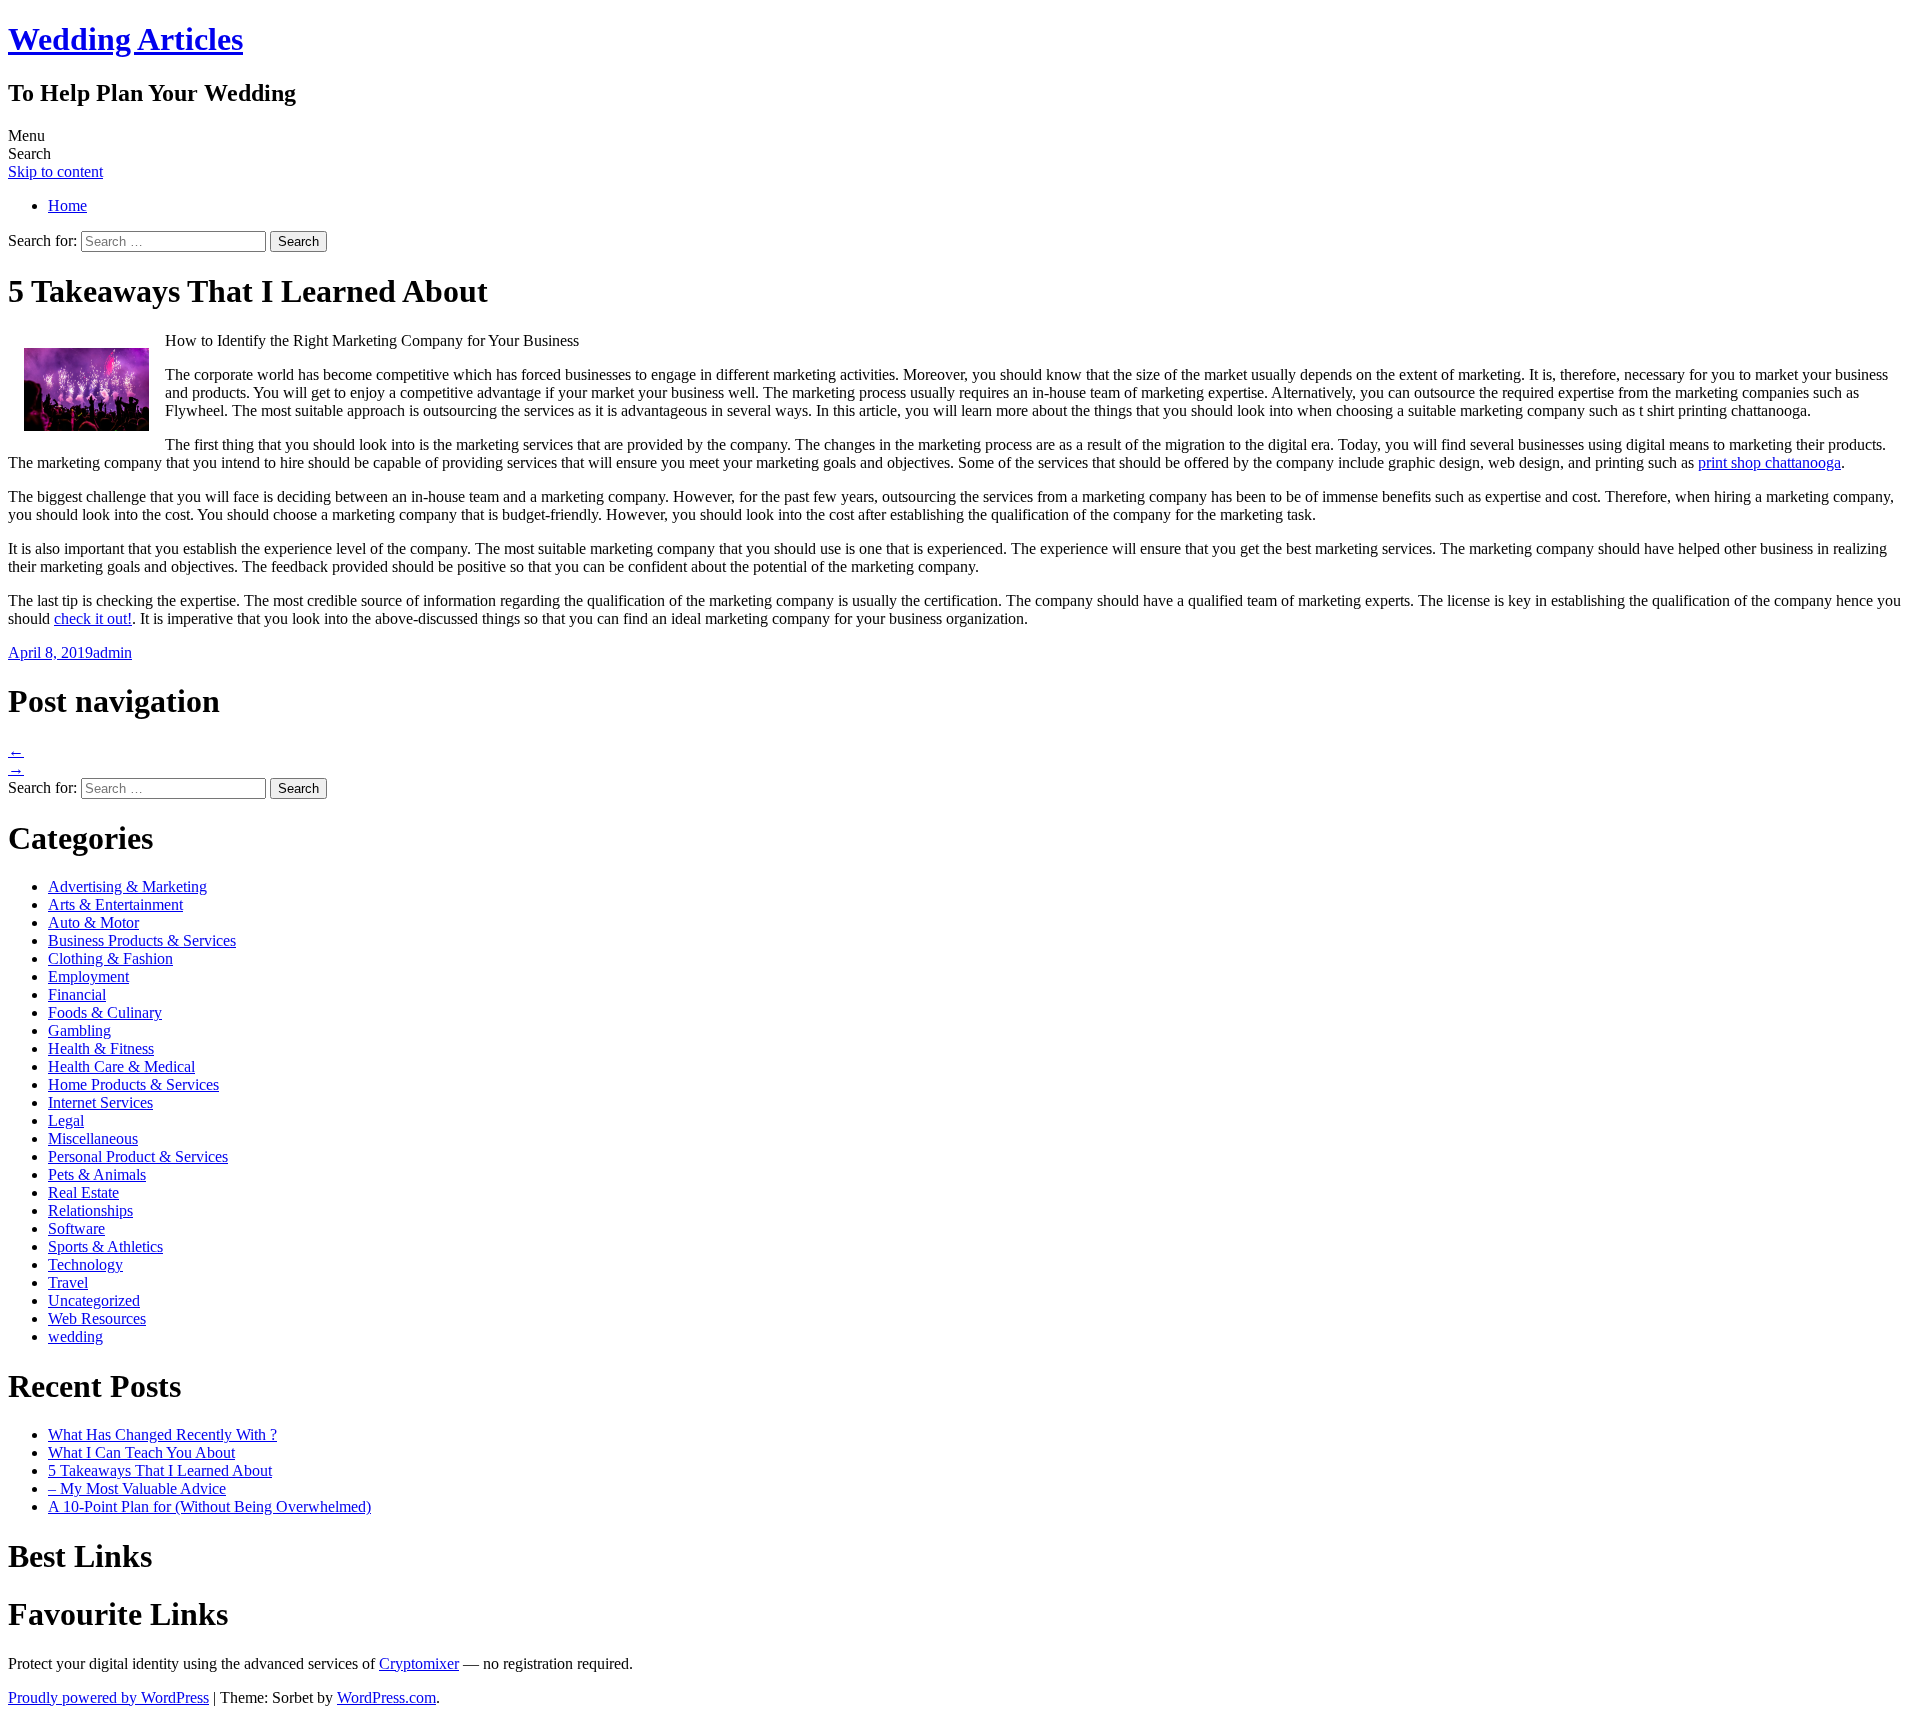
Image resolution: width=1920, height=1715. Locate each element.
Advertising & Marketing (127, 886)
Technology (85, 1264)
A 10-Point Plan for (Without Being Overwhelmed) (209, 1506)
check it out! (93, 618)
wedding (75, 1336)
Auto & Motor (93, 922)
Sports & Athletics (105, 1246)
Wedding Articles (125, 39)
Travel (68, 1282)
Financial (77, 994)
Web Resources (97, 1318)
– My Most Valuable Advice (137, 1488)
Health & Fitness (101, 1048)
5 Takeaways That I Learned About (160, 1470)
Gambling (79, 1030)
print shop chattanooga (1769, 462)
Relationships (90, 1210)
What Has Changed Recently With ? (162, 1434)
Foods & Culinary (105, 1012)
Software (76, 1228)
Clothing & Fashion (110, 958)
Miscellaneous (93, 1138)
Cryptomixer (419, 1663)
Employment (88, 976)
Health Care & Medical (121, 1066)
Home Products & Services (133, 1084)
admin (112, 652)
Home (67, 205)
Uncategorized (94, 1300)
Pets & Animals (97, 1174)
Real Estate (83, 1192)
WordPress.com (386, 1697)
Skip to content (55, 171)
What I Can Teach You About (141, 1452)
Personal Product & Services (138, 1156)
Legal (66, 1120)
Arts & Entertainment (115, 904)
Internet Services (100, 1102)
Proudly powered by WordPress (108, 1697)
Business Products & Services (142, 940)
